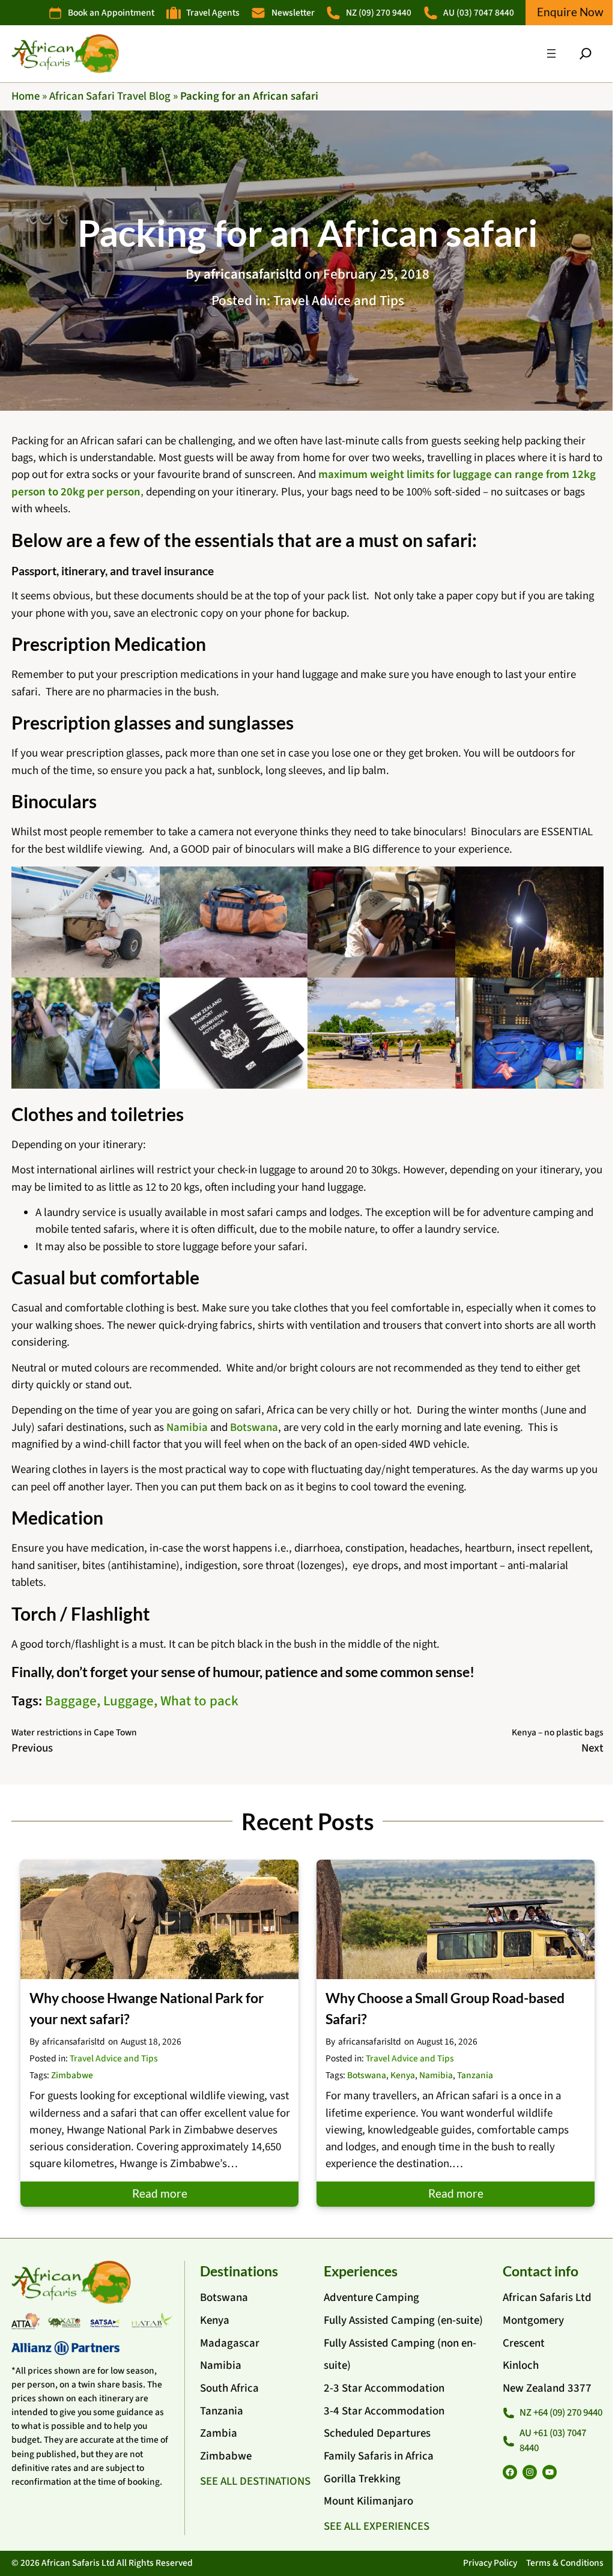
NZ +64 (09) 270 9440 (561, 2413)
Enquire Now (570, 12)
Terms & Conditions (565, 2563)
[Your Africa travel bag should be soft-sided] (234, 922)
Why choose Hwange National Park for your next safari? (147, 2008)
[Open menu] (551, 53)
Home (26, 96)
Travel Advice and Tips (339, 301)
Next (592, 1748)
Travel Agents (213, 13)
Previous (32, 1748)
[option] (159, 2033)
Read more (160, 2193)
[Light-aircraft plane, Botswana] (381, 1033)
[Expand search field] (586, 53)
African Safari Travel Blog (110, 96)
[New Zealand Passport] (234, 1033)
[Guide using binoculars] (381, 922)
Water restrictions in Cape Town (74, 1732)
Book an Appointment (111, 13)
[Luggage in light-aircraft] (85, 922)
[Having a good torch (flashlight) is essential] (529, 922)
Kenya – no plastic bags (558, 1732)
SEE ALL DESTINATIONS (255, 2481)
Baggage (71, 1701)
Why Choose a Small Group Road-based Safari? (445, 2008)
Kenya (403, 2075)
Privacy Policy (490, 2563)
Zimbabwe (72, 2075)
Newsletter (293, 13)
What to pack (199, 1701)
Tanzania (475, 2075)
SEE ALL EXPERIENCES (377, 2526)
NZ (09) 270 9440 (379, 13)
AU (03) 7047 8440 (479, 13)
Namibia (187, 1428)
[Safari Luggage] (529, 1033)
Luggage (129, 1701)
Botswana (254, 1428)
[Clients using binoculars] (85, 1033)
